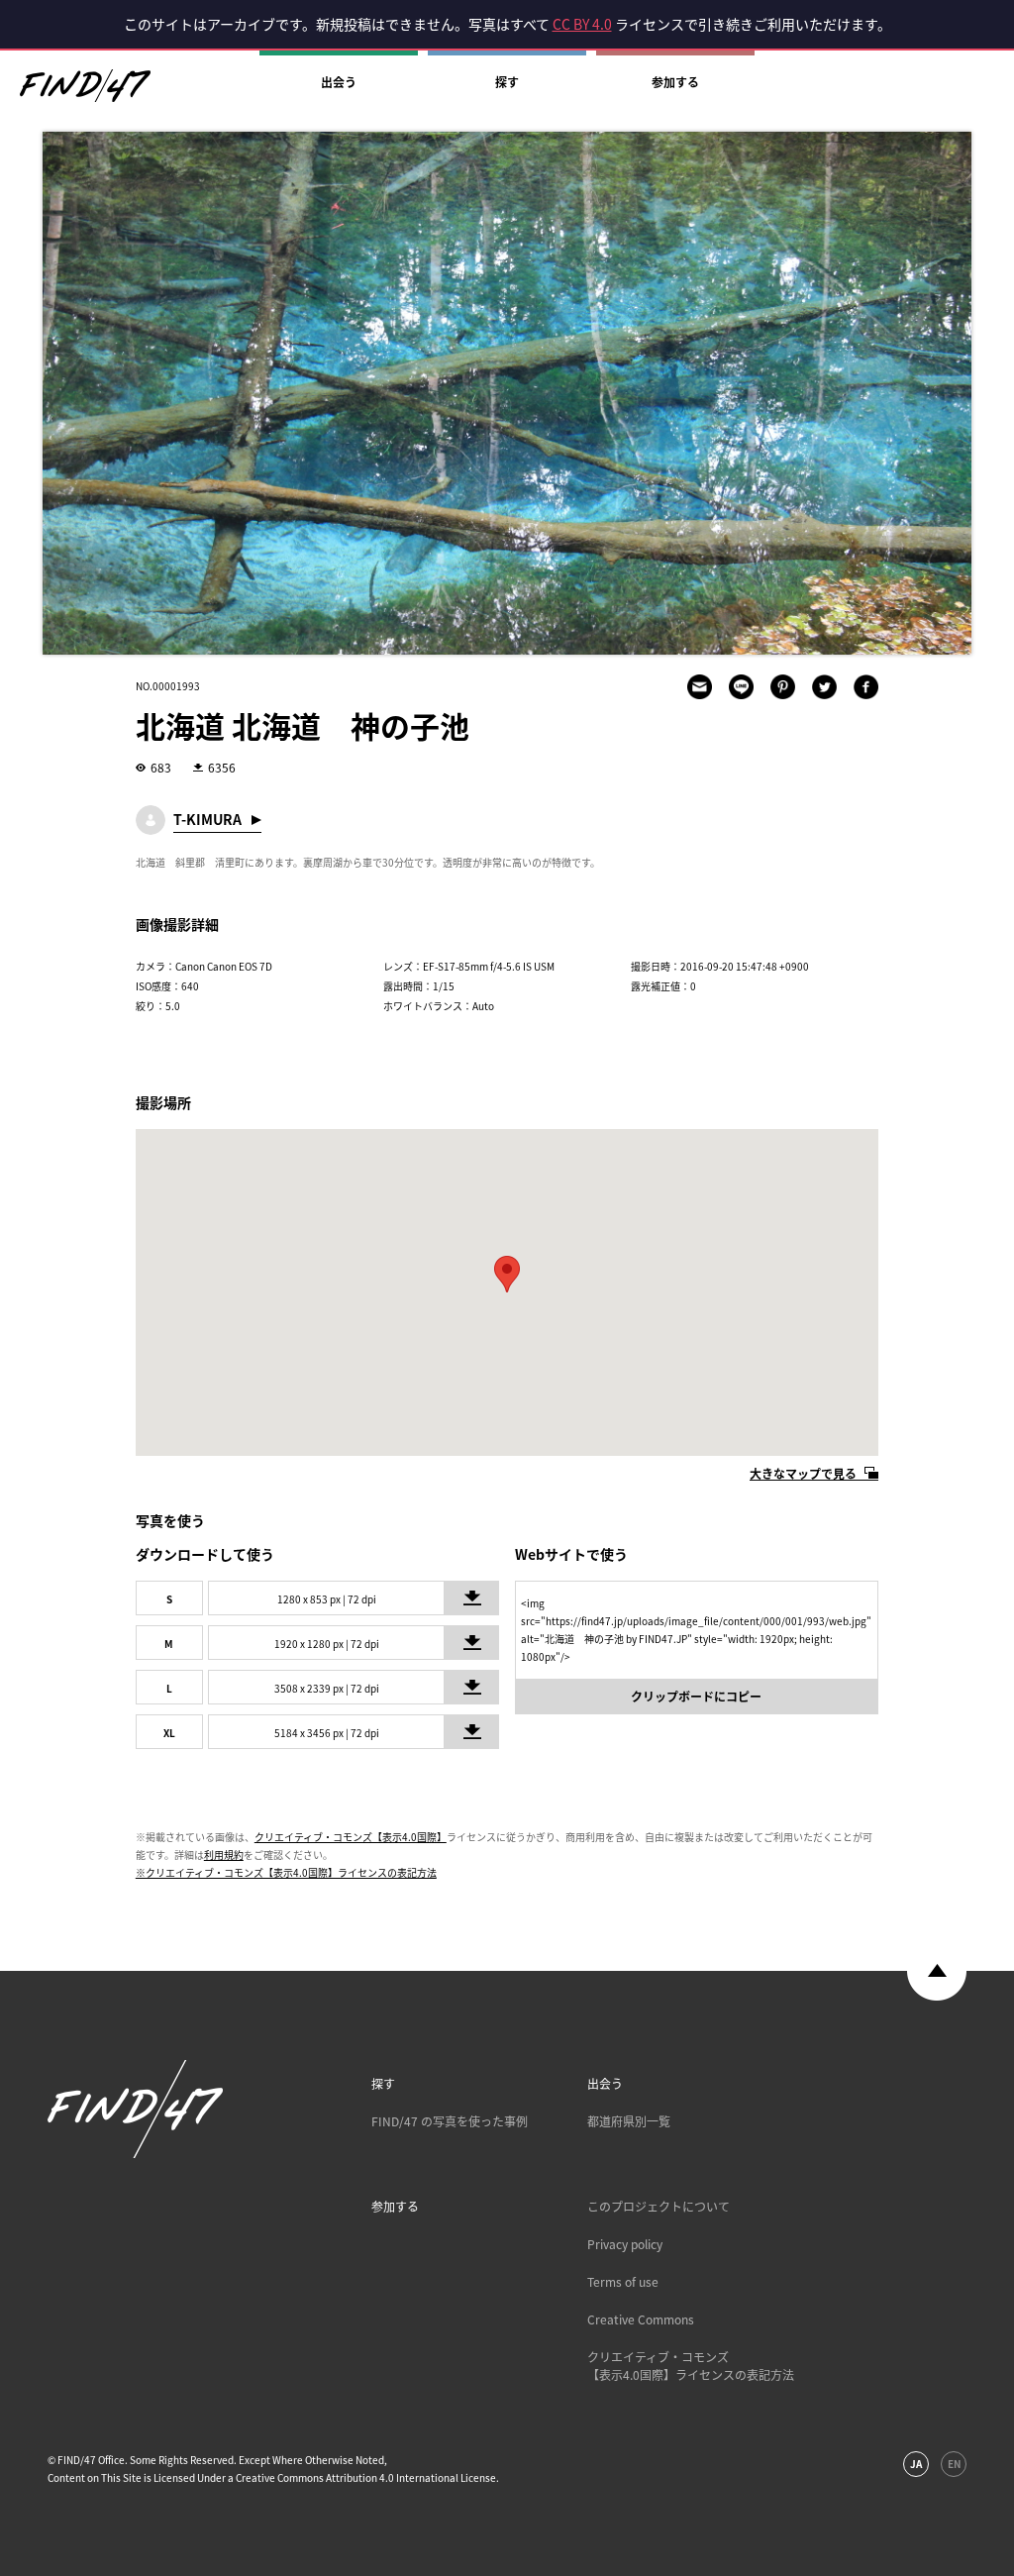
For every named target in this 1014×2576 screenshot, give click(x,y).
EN (954, 2464)
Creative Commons (641, 2319)
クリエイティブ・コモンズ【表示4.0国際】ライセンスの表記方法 (691, 2366)
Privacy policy (625, 2244)
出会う (339, 82)
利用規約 (224, 1855)
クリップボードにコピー (696, 1697)
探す (507, 82)
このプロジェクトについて (659, 2207)
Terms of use (623, 2282)
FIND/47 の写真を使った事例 (450, 2121)
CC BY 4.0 (582, 24)
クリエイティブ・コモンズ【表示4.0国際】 (351, 1837)
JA (916, 2464)
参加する (675, 82)
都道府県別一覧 (629, 2121)
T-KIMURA (207, 819)
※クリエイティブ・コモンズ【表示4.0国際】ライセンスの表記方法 (286, 1872)
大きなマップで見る (803, 1474)
